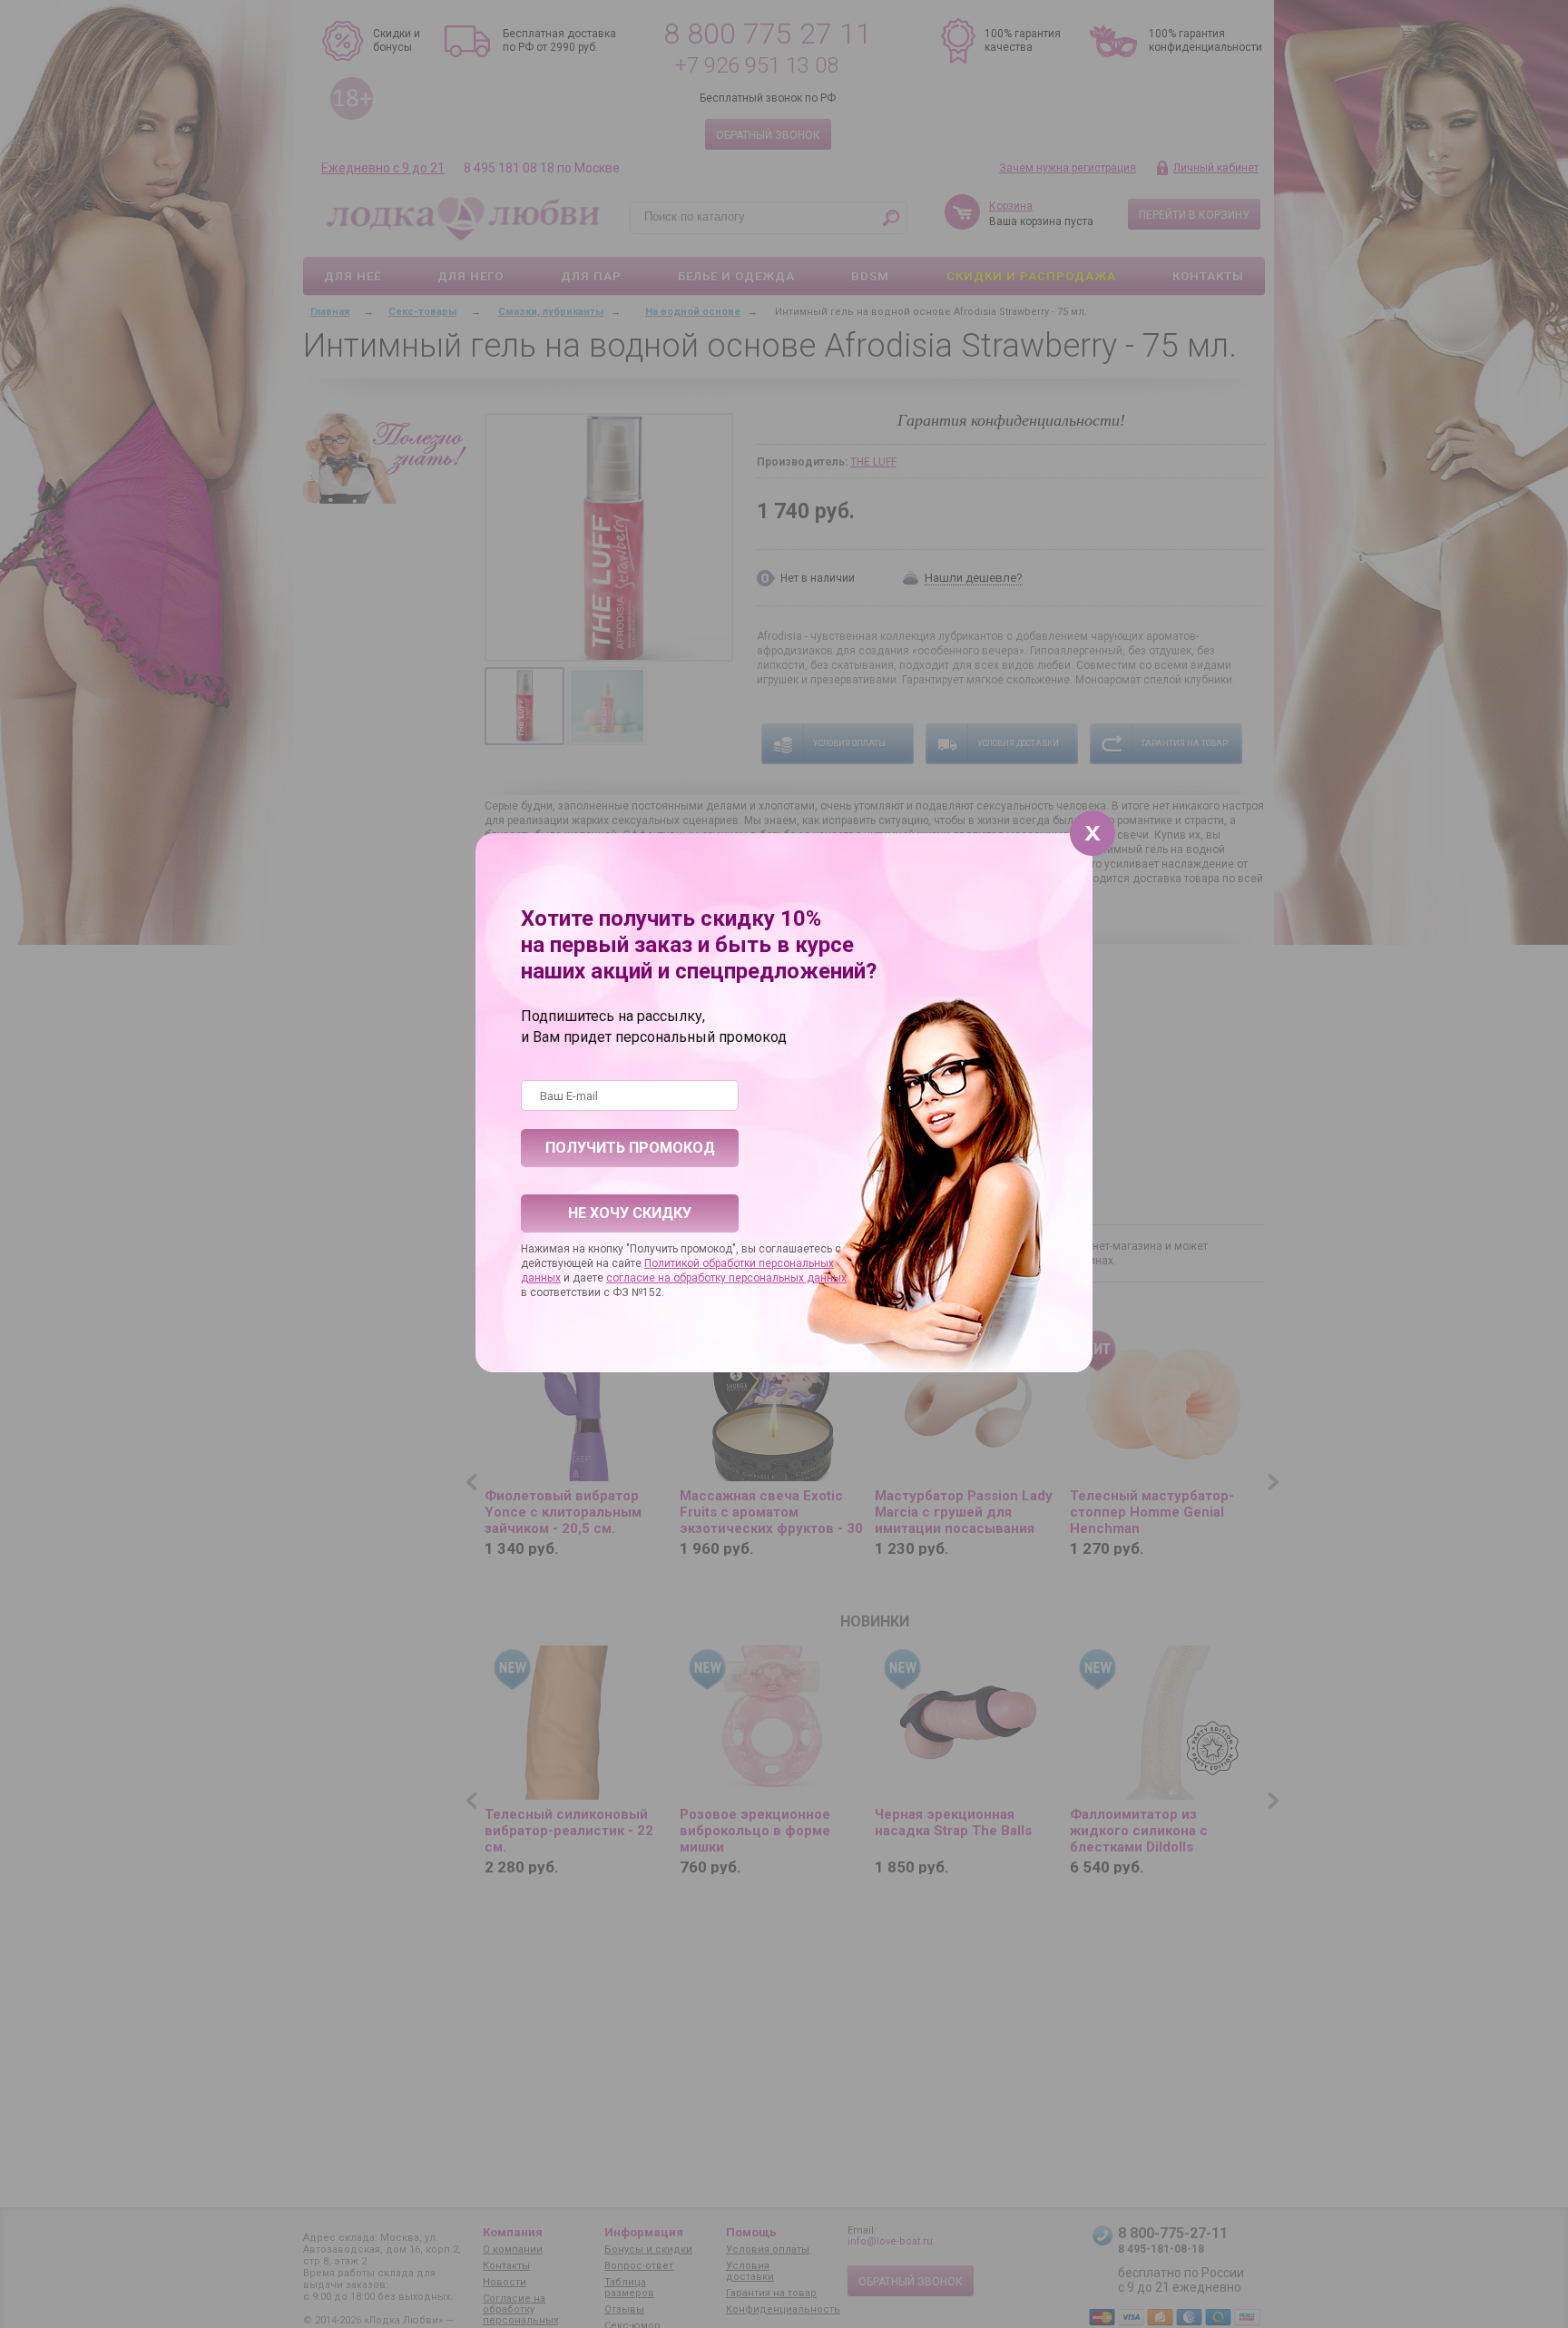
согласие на (640, 1278)
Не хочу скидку (630, 1213)
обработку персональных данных (760, 1278)
